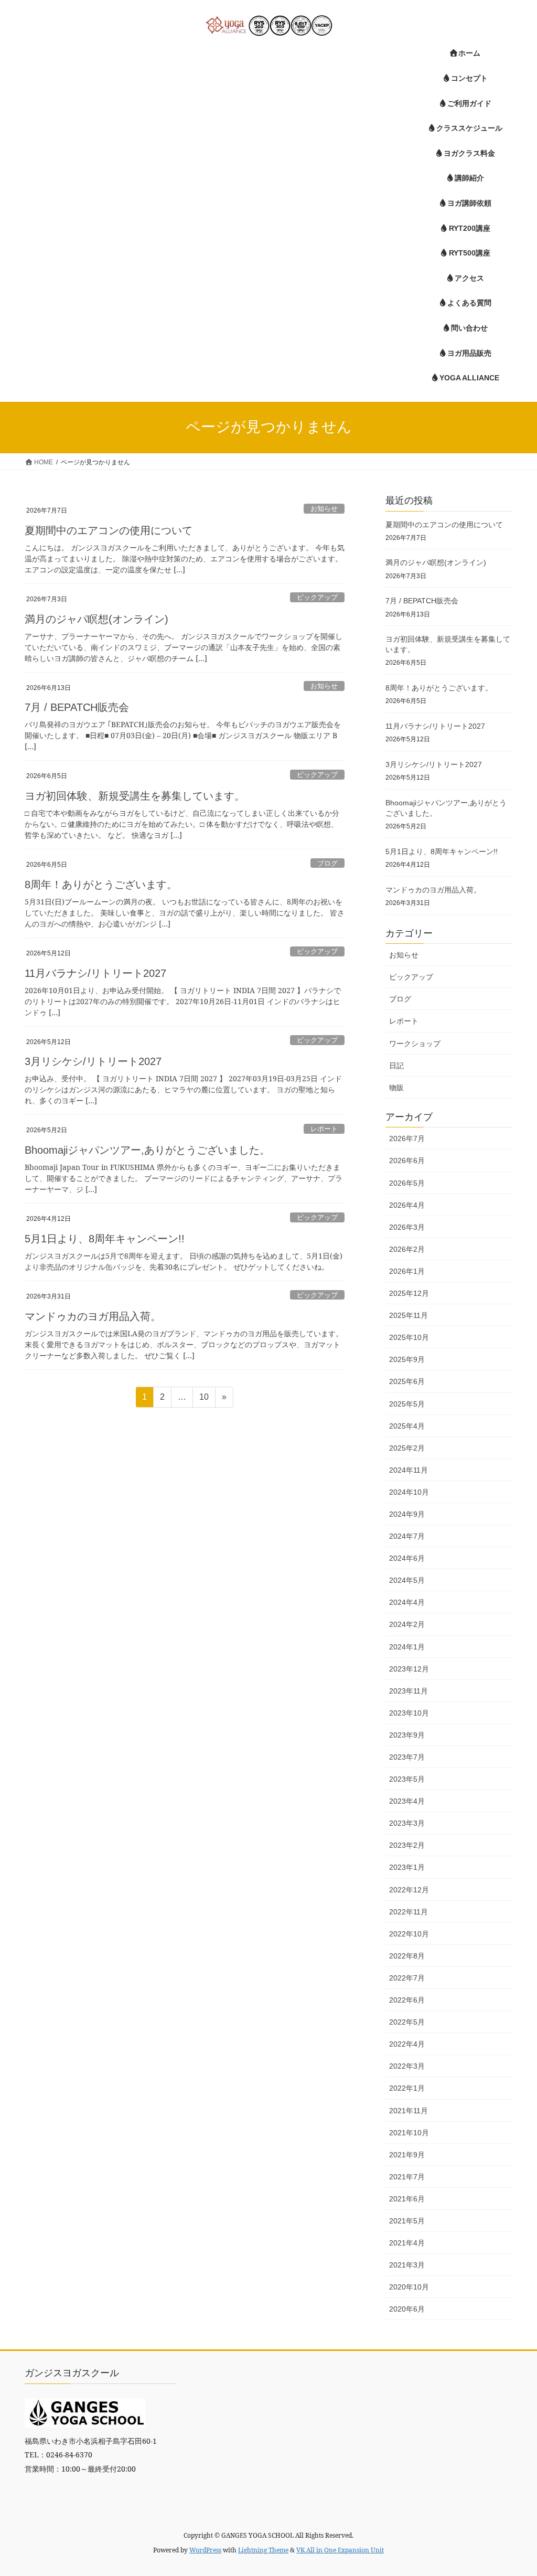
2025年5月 (407, 1404)
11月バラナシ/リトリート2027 (95, 973)
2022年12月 (409, 1890)
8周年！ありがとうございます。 (101, 885)
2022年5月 (407, 2022)
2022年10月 (409, 1934)
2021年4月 (407, 2243)
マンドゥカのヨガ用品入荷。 (93, 1316)
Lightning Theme (263, 2550)
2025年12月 (409, 1293)
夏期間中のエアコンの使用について (109, 530)
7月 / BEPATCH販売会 (77, 707)
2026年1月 (407, 1271)
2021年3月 (407, 2265)
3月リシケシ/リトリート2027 (93, 1061)
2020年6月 (407, 2309)
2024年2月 (407, 1624)
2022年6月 (407, 2000)
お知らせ (324, 509)
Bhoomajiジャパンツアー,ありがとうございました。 (147, 1150)
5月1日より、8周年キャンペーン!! (105, 1239)
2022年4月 (407, 2044)
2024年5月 (407, 1580)
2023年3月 (407, 1823)
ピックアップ (317, 597)
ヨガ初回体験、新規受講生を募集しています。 (135, 796)
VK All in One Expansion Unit (340, 2550)
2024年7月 (407, 1536)
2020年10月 (409, 2287)
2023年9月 (407, 1735)
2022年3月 (407, 2066)
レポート (324, 1129)
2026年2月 (407, 1249)
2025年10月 (409, 1337)
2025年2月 (407, 1448)
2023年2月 (407, 1845)
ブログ (327, 863)
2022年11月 (409, 1912)
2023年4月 (407, 1801)
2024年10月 (409, 1492)
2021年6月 (407, 2199)
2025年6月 (407, 1381)
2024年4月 (407, 1602)
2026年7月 (407, 1138)
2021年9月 (407, 2155)
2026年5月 (407, 1183)
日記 (396, 1066)
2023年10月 (409, 1713)
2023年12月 (409, 1669)
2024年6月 (407, 1558)
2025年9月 (407, 1359)
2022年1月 (407, 2088)
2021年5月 (407, 2221)
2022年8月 (407, 1956)
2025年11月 (409, 1315)
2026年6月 (407, 1161)
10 (204, 1400)
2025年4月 (407, 1426)
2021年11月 (409, 2111)
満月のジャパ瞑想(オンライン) (96, 619)
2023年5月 (407, 1779)
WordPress (205, 2550)
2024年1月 (407, 1647)
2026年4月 (407, 1205)
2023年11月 (409, 1691)
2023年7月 (407, 1757)
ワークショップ (415, 1044)
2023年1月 (407, 1867)
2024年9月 (407, 1514)
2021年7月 (407, 2177)
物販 (396, 1088)
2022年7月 (407, 1978)
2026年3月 (407, 1227)
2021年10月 (409, 2133)
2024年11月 (409, 1470)
